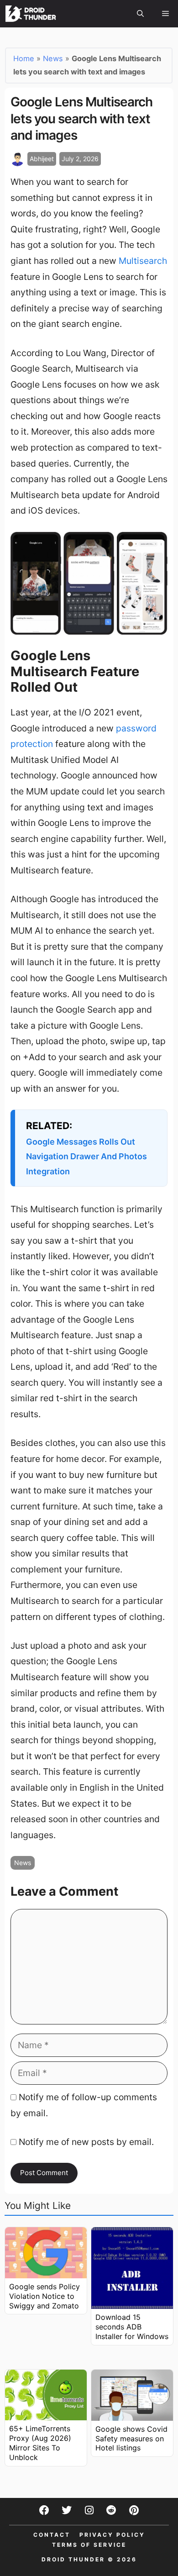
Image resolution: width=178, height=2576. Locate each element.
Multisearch (143, 261)
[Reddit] (111, 2510)
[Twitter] (67, 2510)
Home (24, 58)
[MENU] (165, 14)
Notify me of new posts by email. (86, 2142)
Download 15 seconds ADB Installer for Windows (132, 2327)
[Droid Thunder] (31, 14)
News (53, 58)
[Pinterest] (134, 2510)
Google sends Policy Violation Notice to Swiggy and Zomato (44, 2296)
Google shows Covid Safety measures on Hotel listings (131, 2439)
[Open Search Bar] (140, 14)
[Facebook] (44, 2510)
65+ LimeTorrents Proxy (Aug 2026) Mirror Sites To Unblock (40, 2443)
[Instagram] (89, 2510)
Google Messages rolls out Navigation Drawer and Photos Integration (86, 1157)
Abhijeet (42, 159)
